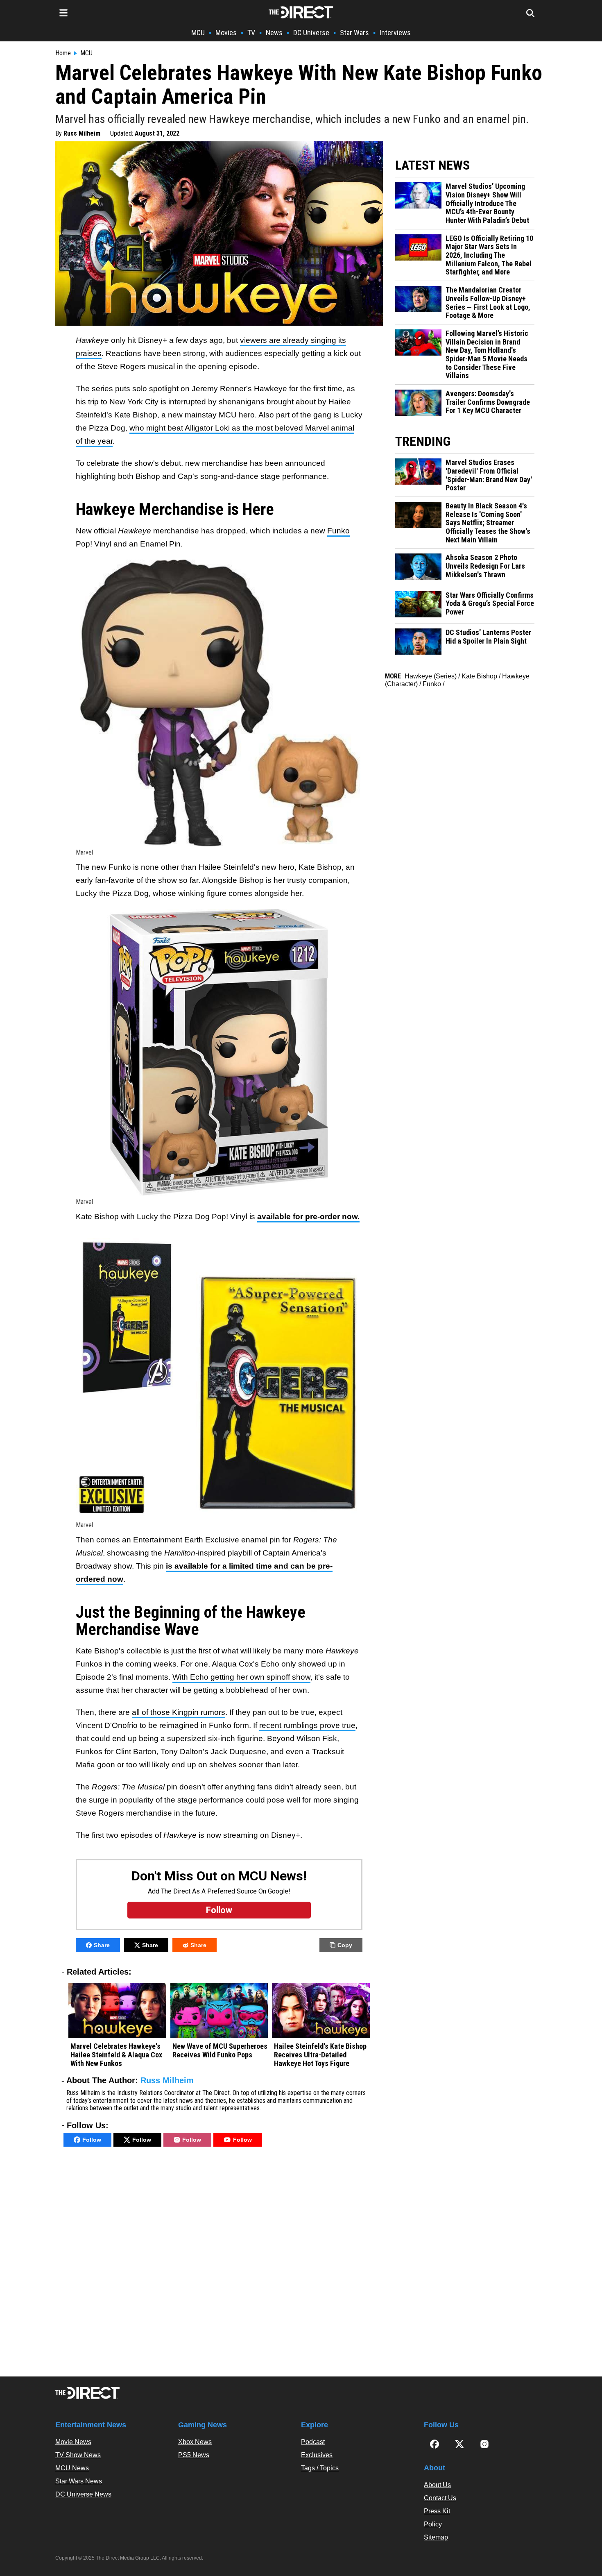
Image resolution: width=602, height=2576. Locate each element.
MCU (198, 33)
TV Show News (78, 2455)
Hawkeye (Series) (431, 676)
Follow (92, 2140)
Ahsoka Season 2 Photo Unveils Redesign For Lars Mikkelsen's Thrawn (485, 566)
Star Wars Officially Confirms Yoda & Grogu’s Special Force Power (490, 604)
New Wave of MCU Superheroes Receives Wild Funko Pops (220, 2051)
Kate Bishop (479, 676)
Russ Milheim (82, 133)
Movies (226, 33)
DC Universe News (83, 2494)
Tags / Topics (320, 2468)
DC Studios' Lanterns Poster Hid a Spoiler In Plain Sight (488, 637)
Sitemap (436, 2537)
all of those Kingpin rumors (179, 1712)
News (274, 33)
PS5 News (194, 2455)
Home (63, 53)
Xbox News (195, 2442)
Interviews (395, 33)
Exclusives (317, 2455)
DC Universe (311, 33)
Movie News (73, 2442)
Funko (338, 531)
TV (251, 33)
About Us (437, 2485)
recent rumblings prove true (307, 1725)
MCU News (72, 2468)
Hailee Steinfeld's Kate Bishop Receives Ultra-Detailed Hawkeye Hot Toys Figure (320, 2055)
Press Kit (437, 2511)
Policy (433, 2524)
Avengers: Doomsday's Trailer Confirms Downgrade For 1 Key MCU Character (488, 402)
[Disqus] (219, 2264)
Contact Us (440, 2498)
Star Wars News (79, 2481)
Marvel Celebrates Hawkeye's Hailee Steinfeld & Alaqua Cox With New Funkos (116, 2055)
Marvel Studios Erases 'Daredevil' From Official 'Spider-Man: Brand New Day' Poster (489, 475)
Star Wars (354, 33)
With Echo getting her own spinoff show (241, 1677)
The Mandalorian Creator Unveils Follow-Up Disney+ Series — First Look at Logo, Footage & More (488, 303)
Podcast (313, 2442)
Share (102, 1945)
